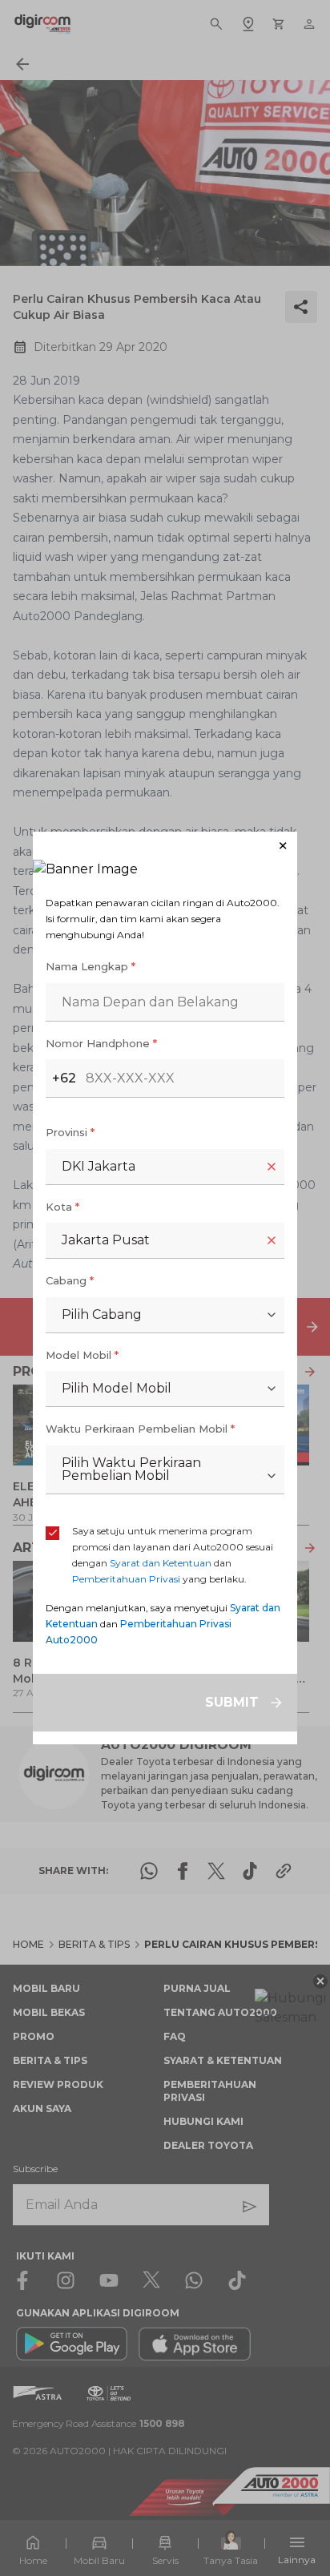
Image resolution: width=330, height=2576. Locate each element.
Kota (62, 1207)
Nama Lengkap (91, 966)
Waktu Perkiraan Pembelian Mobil (140, 1429)
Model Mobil (82, 1355)
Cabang (70, 1280)
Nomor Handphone (101, 1043)
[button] (165, 846)
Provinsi (70, 1132)
